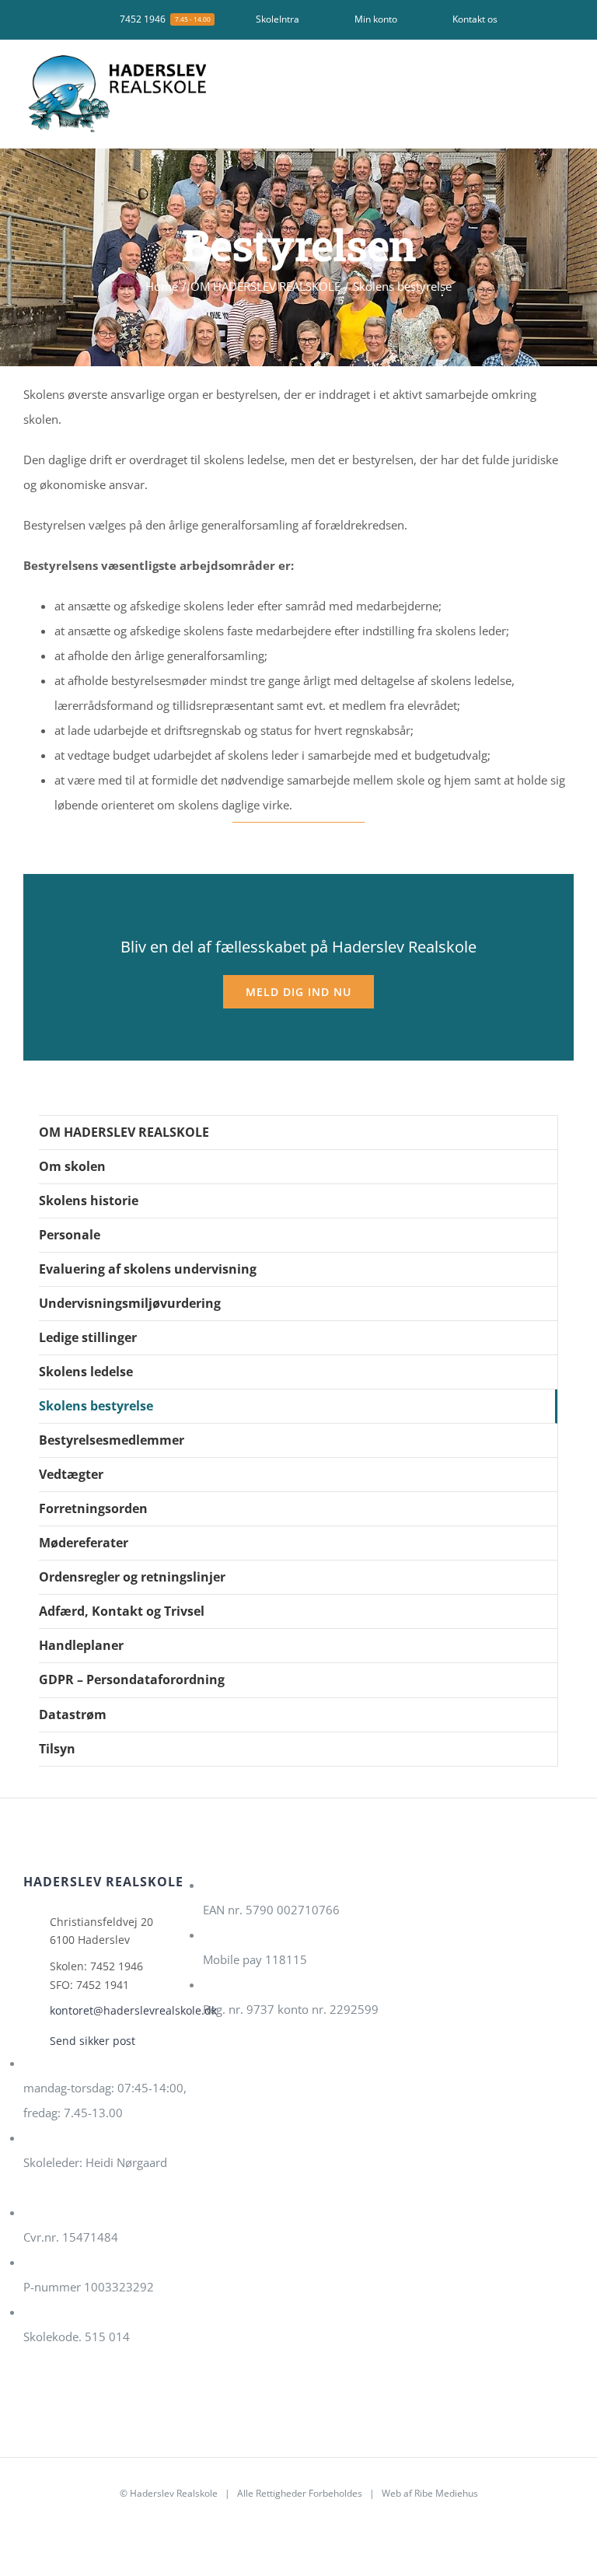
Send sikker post (93, 2041)
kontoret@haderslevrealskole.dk (120, 2010)
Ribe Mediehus (446, 2493)
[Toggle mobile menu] (567, 77)
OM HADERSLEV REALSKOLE (124, 1132)
